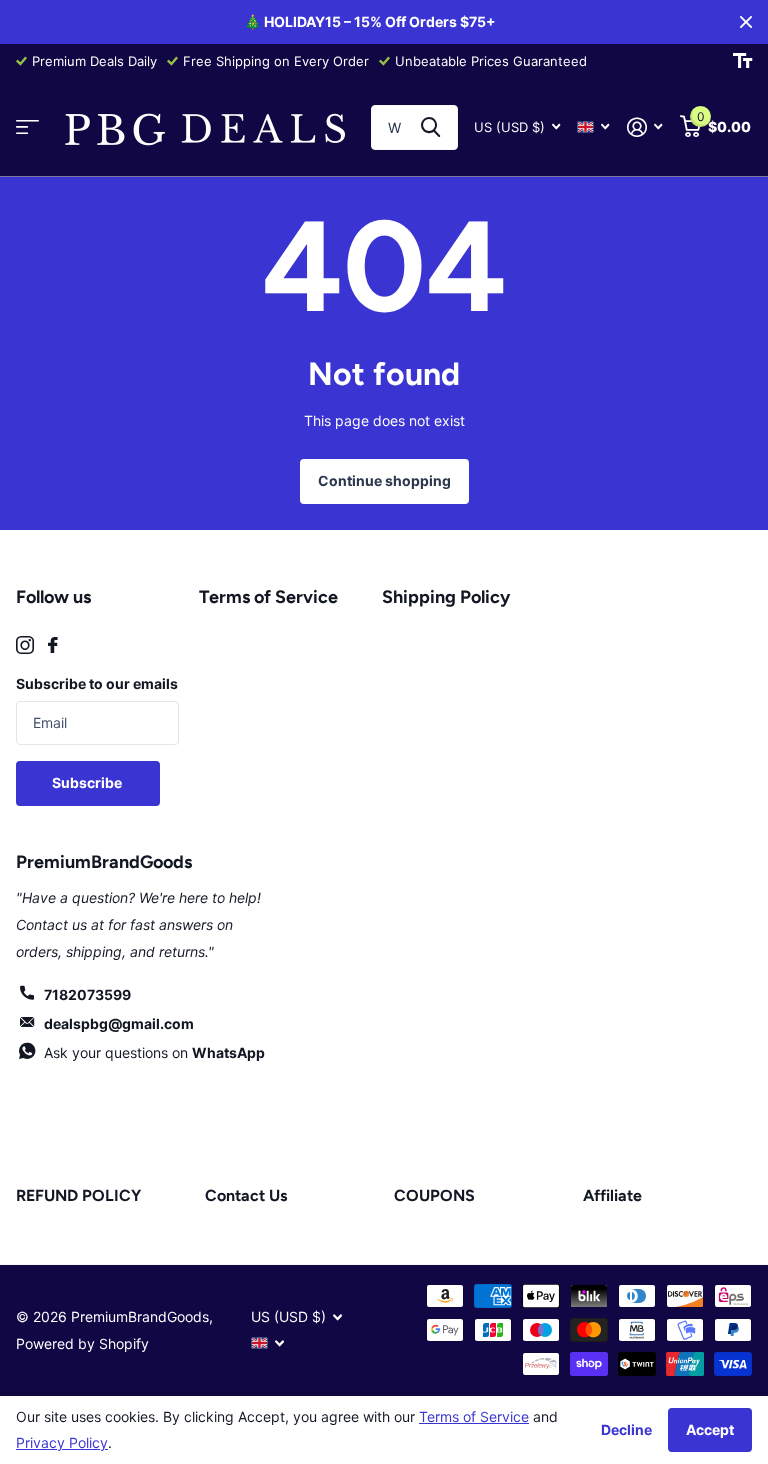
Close (746, 22)
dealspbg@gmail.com (119, 1023)
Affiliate (612, 1195)
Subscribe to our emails (97, 683)
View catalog (27, 127)
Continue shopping (384, 480)
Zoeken (430, 127)
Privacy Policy (62, 1442)
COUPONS (434, 1195)
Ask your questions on (154, 1052)
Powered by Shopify (82, 1343)
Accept (710, 1429)
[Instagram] (25, 645)
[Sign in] (644, 127)
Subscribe (88, 782)
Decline (626, 1429)
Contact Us (246, 1195)
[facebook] (53, 645)
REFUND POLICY (78, 1195)
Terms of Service (268, 597)
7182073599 (87, 994)
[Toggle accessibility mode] (742, 61)
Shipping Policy (446, 597)
